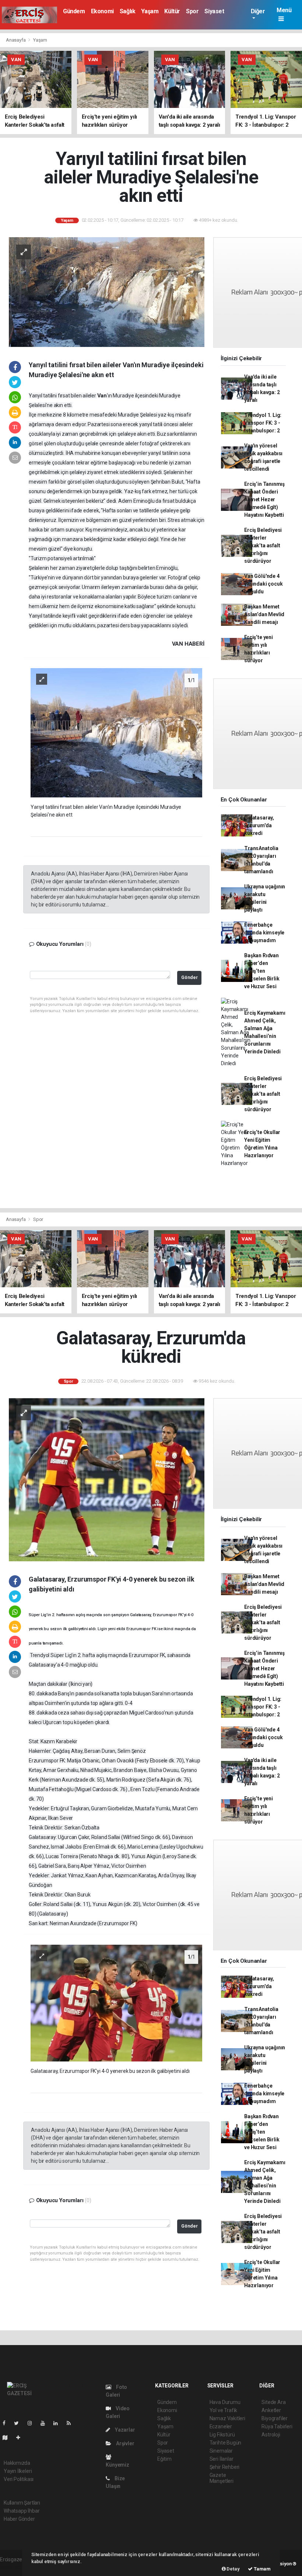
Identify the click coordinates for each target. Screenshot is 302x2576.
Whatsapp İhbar (22, 2511)
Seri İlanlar (222, 2459)
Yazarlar (124, 2430)
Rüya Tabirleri (277, 2426)
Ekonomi (102, 11)
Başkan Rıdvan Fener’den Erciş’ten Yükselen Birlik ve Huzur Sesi (262, 971)
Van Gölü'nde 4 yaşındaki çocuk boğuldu (263, 584)
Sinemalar (221, 2451)
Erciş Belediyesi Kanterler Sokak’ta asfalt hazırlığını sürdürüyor (263, 545)
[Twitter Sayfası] (19, 2423)
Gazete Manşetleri (222, 2478)
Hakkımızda (17, 2463)
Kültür (172, 11)
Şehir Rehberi (225, 2467)
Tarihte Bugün (226, 2443)
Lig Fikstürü (222, 2435)
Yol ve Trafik (224, 2410)
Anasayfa (16, 40)
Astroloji (271, 2435)
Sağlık (128, 11)
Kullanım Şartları (22, 2503)
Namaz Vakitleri (227, 2418)
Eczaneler (221, 2426)
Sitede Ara (273, 2402)
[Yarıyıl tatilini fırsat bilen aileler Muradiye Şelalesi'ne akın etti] (107, 292)
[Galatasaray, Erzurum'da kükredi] (107, 1479)
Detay (233, 2569)
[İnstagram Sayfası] (33, 2423)
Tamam (262, 2569)
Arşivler (124, 2443)
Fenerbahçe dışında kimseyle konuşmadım (264, 933)
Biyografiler (275, 2418)
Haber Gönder (19, 2519)
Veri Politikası (19, 2479)
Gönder (189, 977)
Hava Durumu (225, 2402)
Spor (192, 11)
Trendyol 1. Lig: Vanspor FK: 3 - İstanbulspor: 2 (263, 423)
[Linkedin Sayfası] (59, 2423)
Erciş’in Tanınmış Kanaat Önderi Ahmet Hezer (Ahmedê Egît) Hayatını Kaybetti (264, 499)
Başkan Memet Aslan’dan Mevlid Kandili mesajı (264, 614)
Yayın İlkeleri (18, 2471)
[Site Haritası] (8, 2438)
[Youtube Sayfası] (46, 2423)
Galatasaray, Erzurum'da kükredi (259, 825)
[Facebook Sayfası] (7, 2423)
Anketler (271, 2410)
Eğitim (164, 2459)
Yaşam (150, 11)
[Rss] (72, 2423)
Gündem (74, 11)
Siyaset (214, 11)
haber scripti (14, 2567)
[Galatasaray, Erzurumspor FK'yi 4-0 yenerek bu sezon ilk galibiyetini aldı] (116, 2003)
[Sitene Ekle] (21, 2438)
